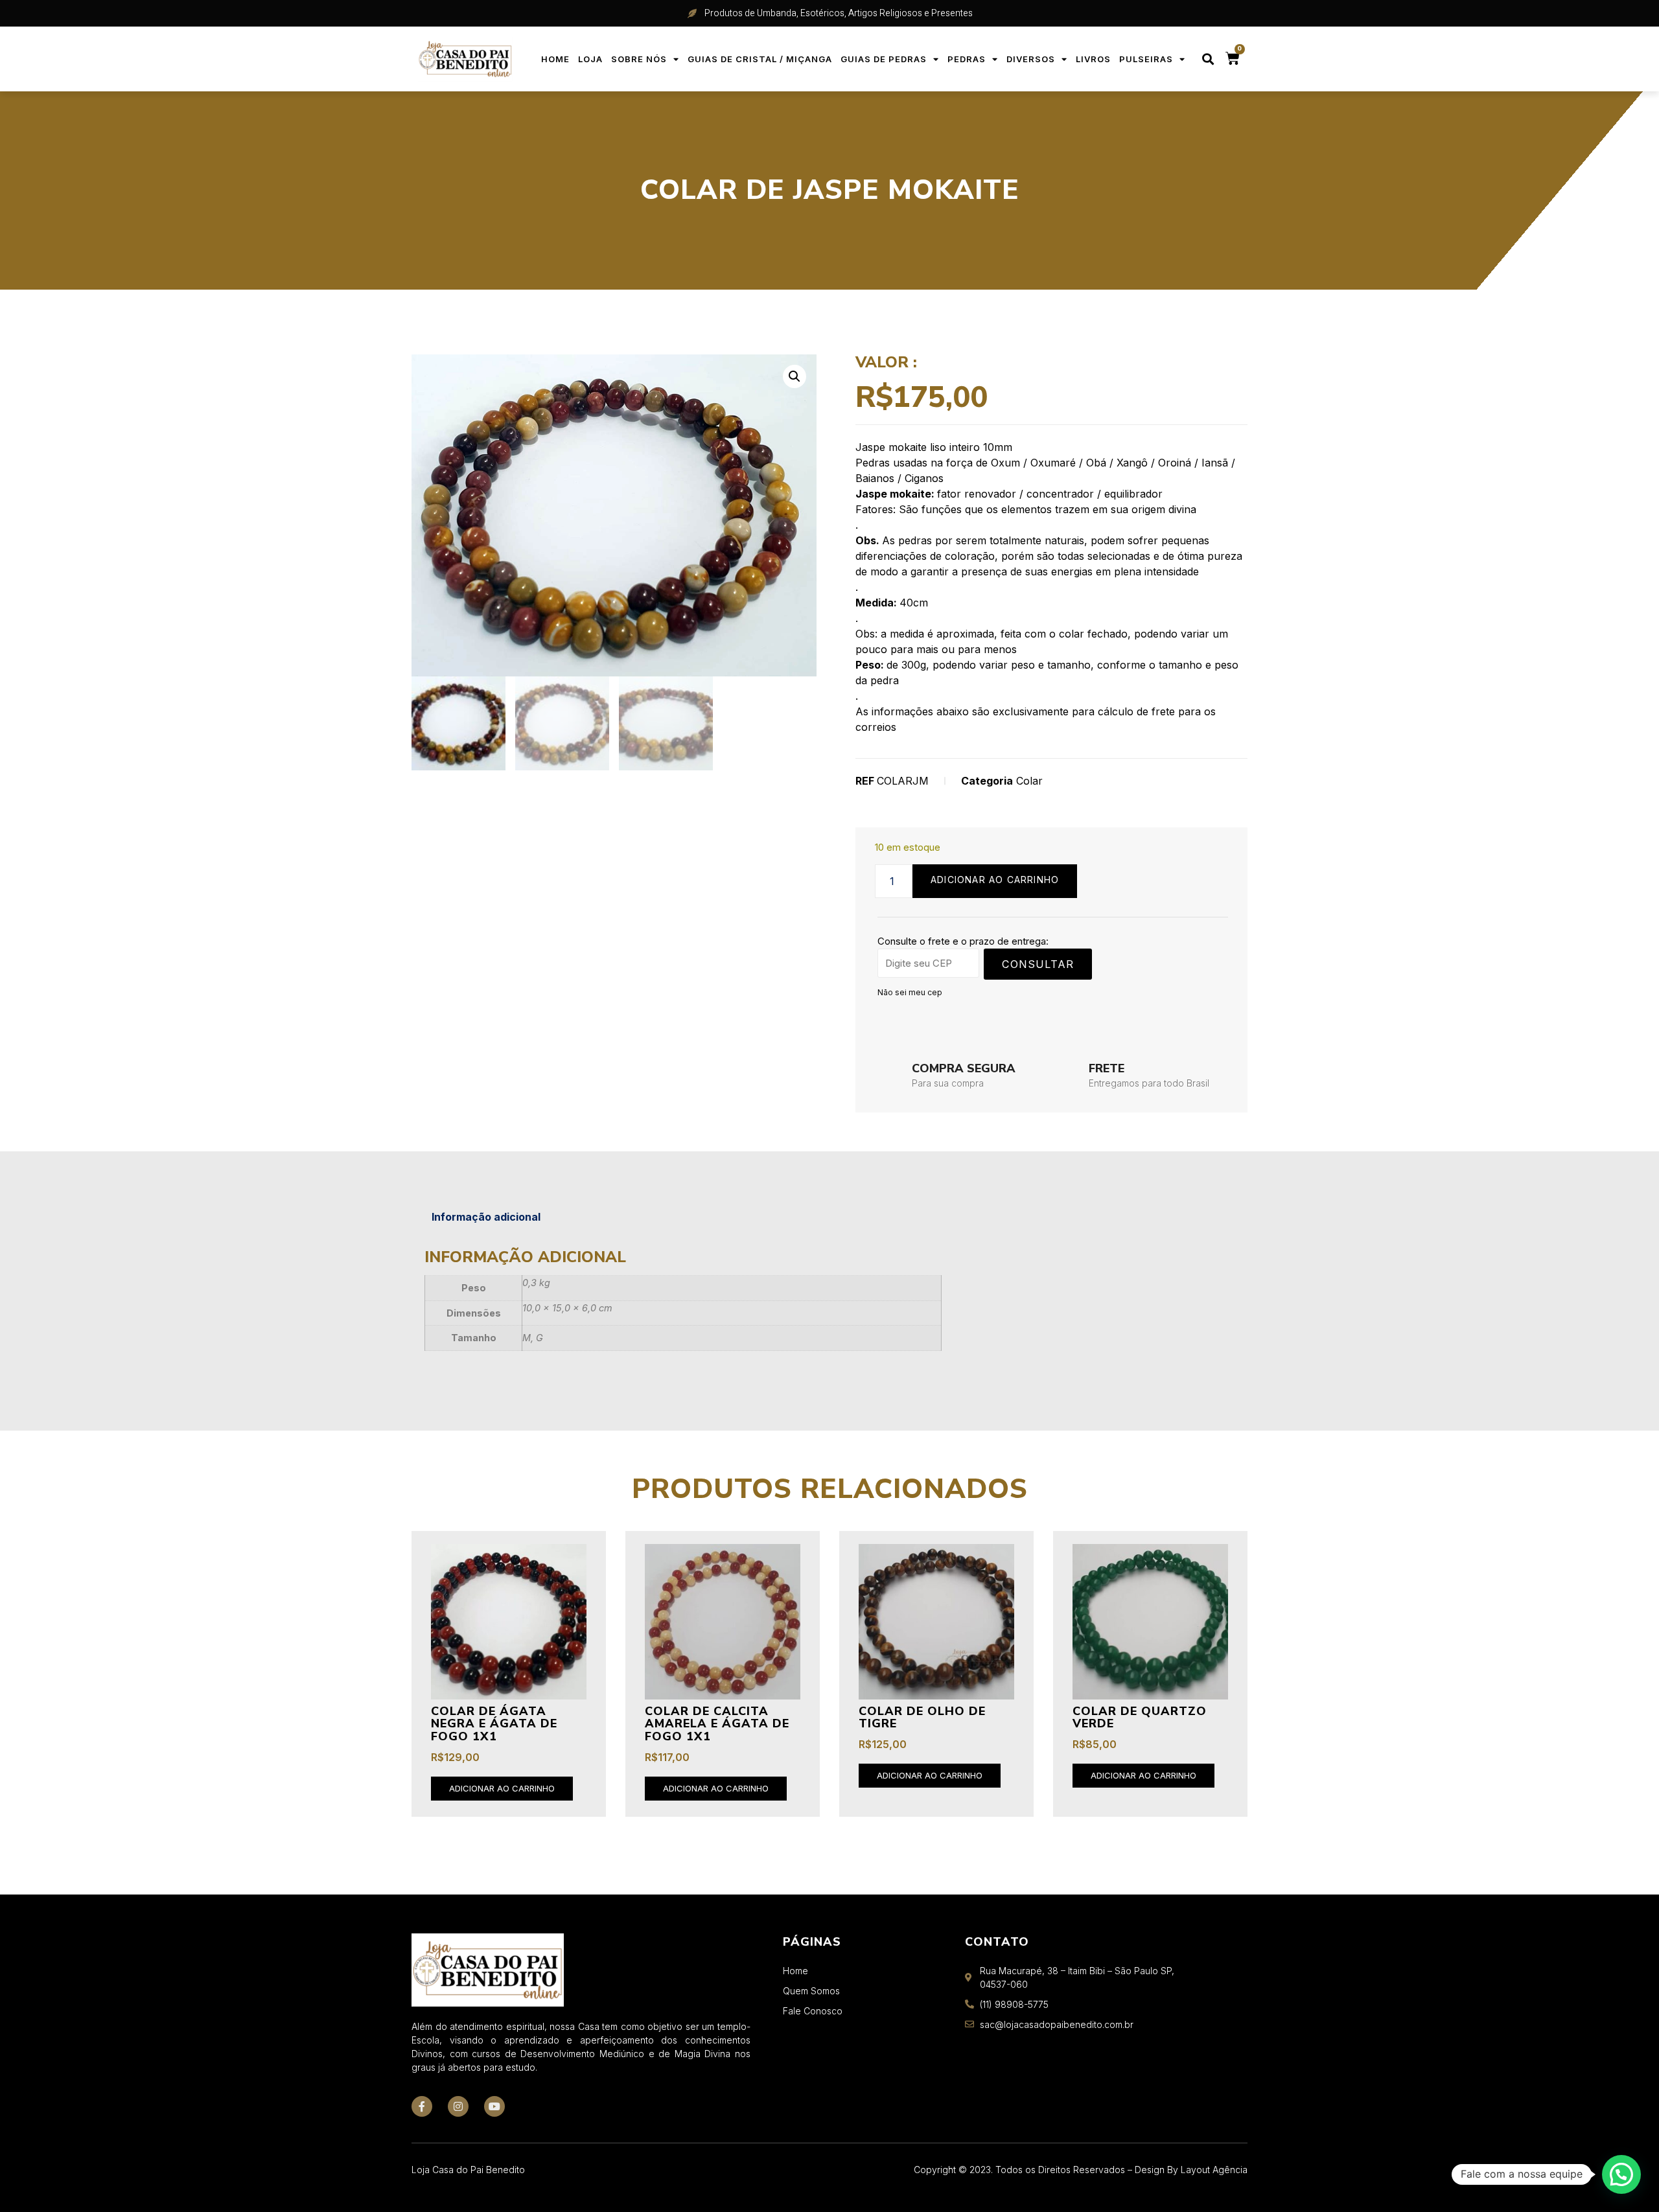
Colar (1029, 781)
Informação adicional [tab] (486, 1217)
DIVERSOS (1031, 59)
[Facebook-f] (422, 2106)
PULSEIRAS (1146, 59)
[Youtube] (494, 2106)
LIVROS (1093, 59)
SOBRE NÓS (639, 59)
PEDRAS (967, 59)
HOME (555, 59)
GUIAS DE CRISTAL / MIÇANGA (760, 59)
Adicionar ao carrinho (995, 880)
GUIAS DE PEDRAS (884, 59)
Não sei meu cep (910, 992)
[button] (1208, 59)
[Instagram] (458, 2106)
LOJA (590, 59)
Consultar (1038, 964)
